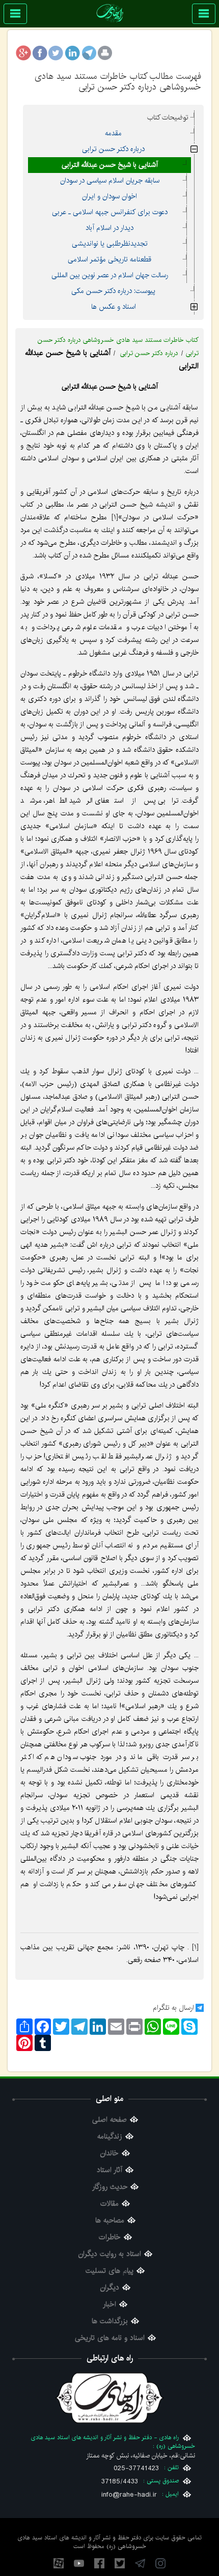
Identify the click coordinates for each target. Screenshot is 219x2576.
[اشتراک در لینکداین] (72, 53)
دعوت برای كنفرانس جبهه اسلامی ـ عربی (110, 212)
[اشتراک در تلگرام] (89, 53)
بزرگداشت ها (110, 2321)
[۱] (115, 517)
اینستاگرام (160, 2563)
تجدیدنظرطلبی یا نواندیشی (110, 244)
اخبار (109, 2305)
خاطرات (110, 2237)
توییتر (120, 2563)
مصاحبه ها (110, 2221)
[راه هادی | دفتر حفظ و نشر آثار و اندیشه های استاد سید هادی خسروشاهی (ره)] (110, 13)
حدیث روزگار (110, 2187)
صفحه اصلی (109, 2120)
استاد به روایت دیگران (110, 2254)
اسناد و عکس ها (114, 307)
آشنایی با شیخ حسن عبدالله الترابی (110, 165)
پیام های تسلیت (109, 2271)
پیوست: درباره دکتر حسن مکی (113, 291)
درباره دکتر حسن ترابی (113, 149)
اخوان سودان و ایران (109, 196)
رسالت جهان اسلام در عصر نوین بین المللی (110, 275)
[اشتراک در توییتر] (56, 53)
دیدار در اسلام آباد (109, 228)
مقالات (109, 2204)
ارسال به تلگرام (173, 2008)
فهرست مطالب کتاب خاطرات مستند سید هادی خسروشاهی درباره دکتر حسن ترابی (118, 81)
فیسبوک (99, 2563)
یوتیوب (79, 2563)
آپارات (59, 2563)
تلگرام (140, 2563)
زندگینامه (110, 2137)
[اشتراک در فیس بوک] (40, 53)
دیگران (110, 2288)
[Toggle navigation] (204, 14)
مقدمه (113, 133)
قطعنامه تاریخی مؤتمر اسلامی (109, 259)
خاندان (109, 2154)
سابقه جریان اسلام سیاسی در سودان (110, 181)
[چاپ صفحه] (105, 53)
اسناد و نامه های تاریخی (110, 2338)
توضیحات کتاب (168, 118)
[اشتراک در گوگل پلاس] (23, 53)
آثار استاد (109, 2170)
